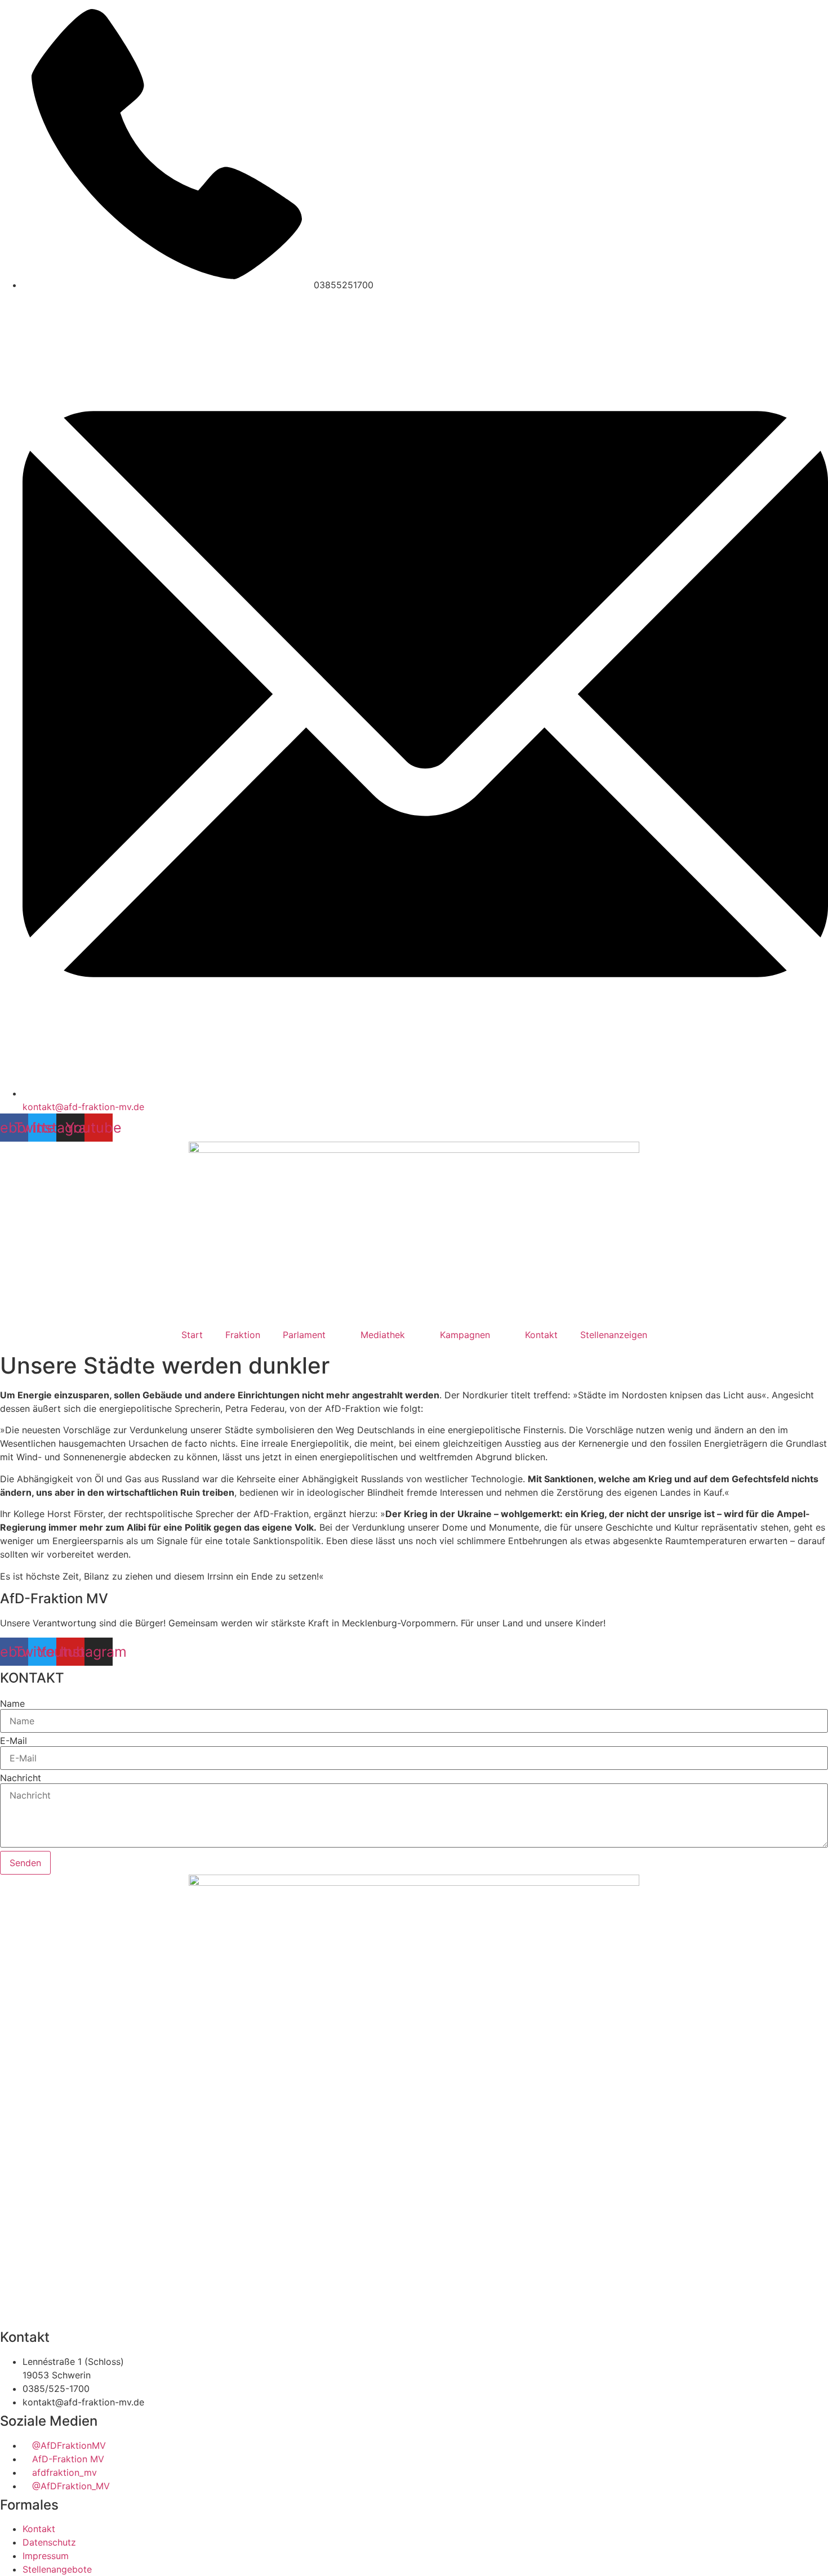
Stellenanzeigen (614, 1335)
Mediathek (383, 1335)
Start (192, 1335)
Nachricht (21, 1778)
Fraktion (243, 1335)
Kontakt (541, 1335)
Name (12, 1703)
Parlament (304, 1335)
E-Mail (14, 1741)
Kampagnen (465, 1335)
